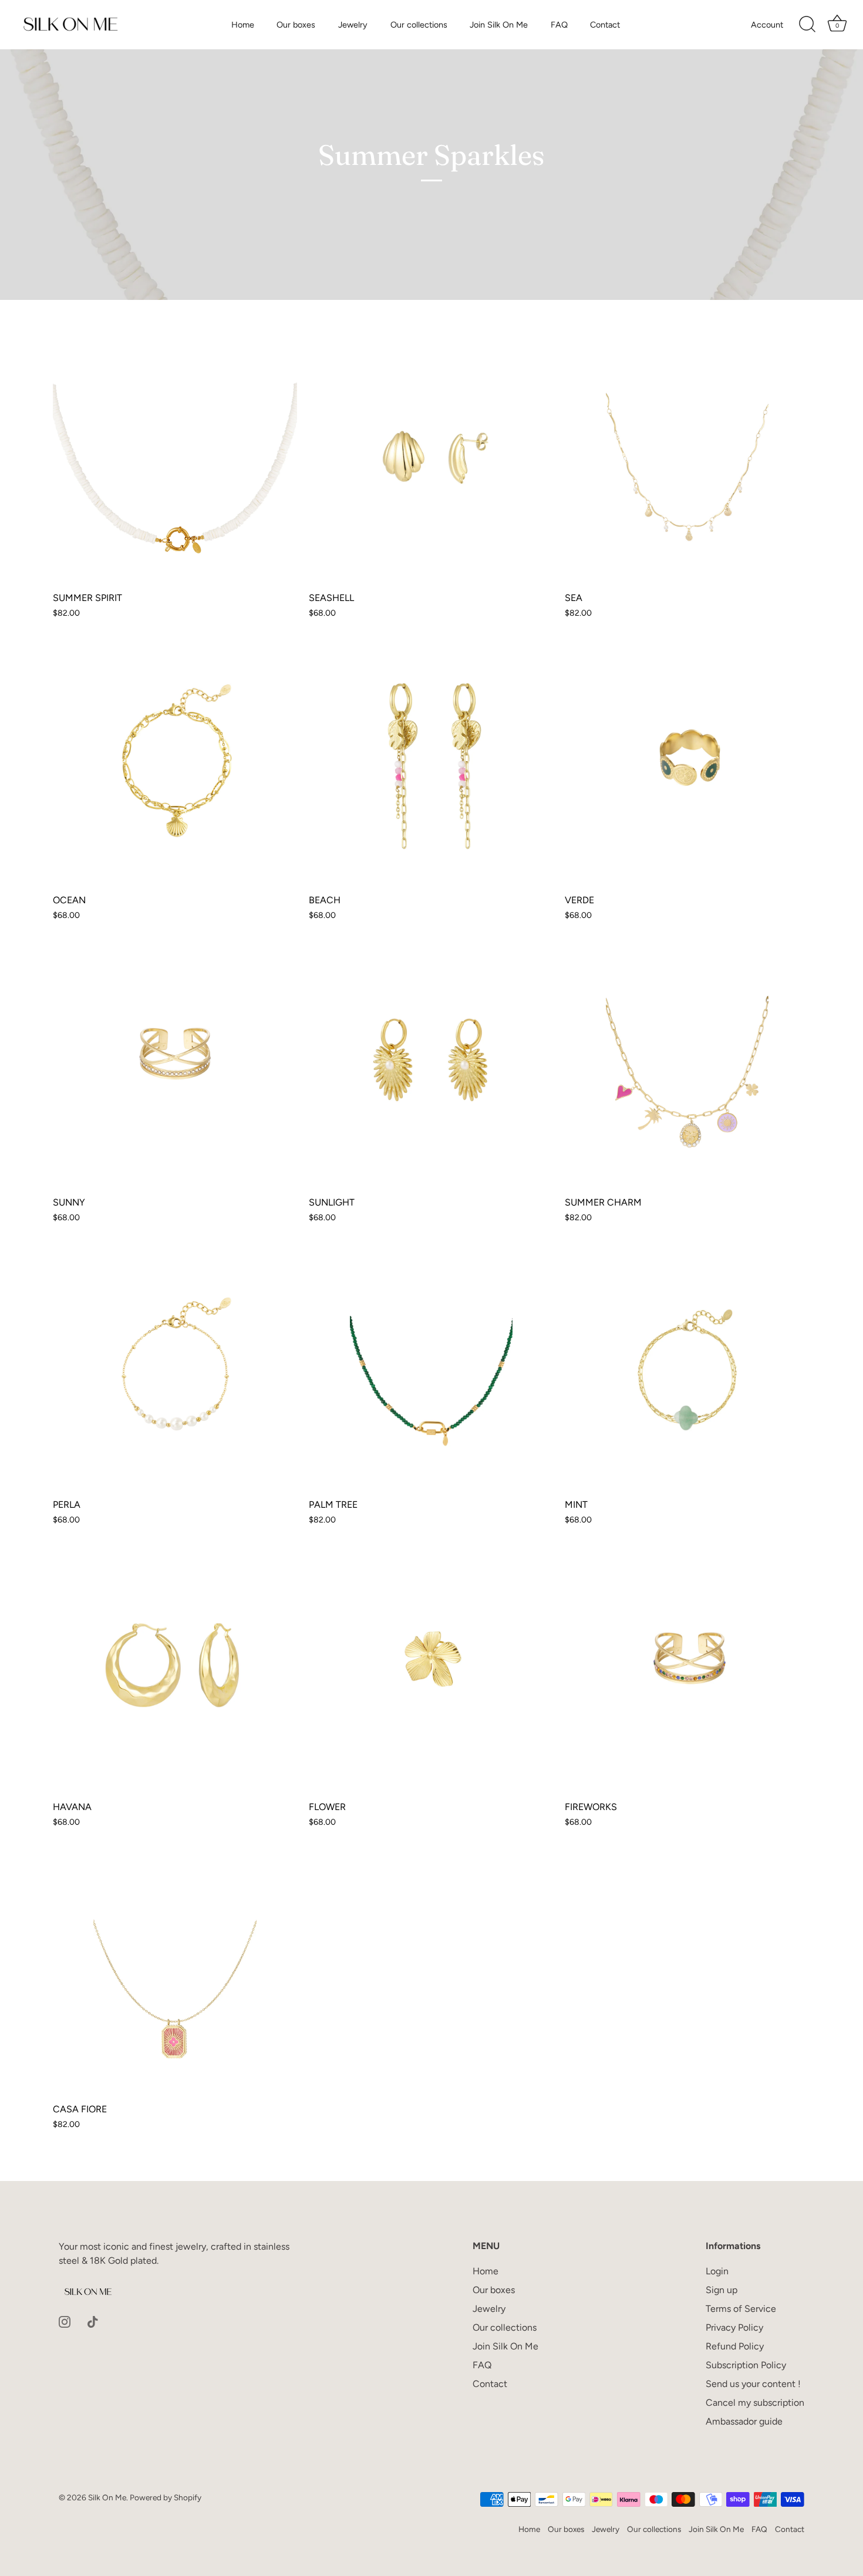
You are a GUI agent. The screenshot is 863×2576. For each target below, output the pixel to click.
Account (767, 25)
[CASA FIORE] (175, 1974)
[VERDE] (687, 765)
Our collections (419, 25)
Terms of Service (741, 2309)
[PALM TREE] (431, 1370)
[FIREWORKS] (687, 1672)
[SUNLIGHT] (431, 1068)
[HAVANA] (175, 1672)
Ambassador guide (744, 2421)
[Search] (807, 25)
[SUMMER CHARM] (687, 1068)
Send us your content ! (753, 2384)
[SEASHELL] (431, 463)
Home (243, 25)
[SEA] (687, 463)
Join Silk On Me (499, 25)
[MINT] (687, 1370)
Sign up (722, 2290)
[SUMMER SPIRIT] (175, 463)
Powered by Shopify (166, 2497)
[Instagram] (65, 2321)
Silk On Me (107, 2497)
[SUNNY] (175, 1068)
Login (717, 2271)
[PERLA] (175, 1370)
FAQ (559, 25)
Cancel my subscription (755, 2403)
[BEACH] (431, 765)
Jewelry (353, 25)
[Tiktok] (93, 2321)
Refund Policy (735, 2346)
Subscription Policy (746, 2365)
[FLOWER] (431, 1672)
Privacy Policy (734, 2327)
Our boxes (296, 25)
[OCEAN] (175, 765)
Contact (605, 25)
